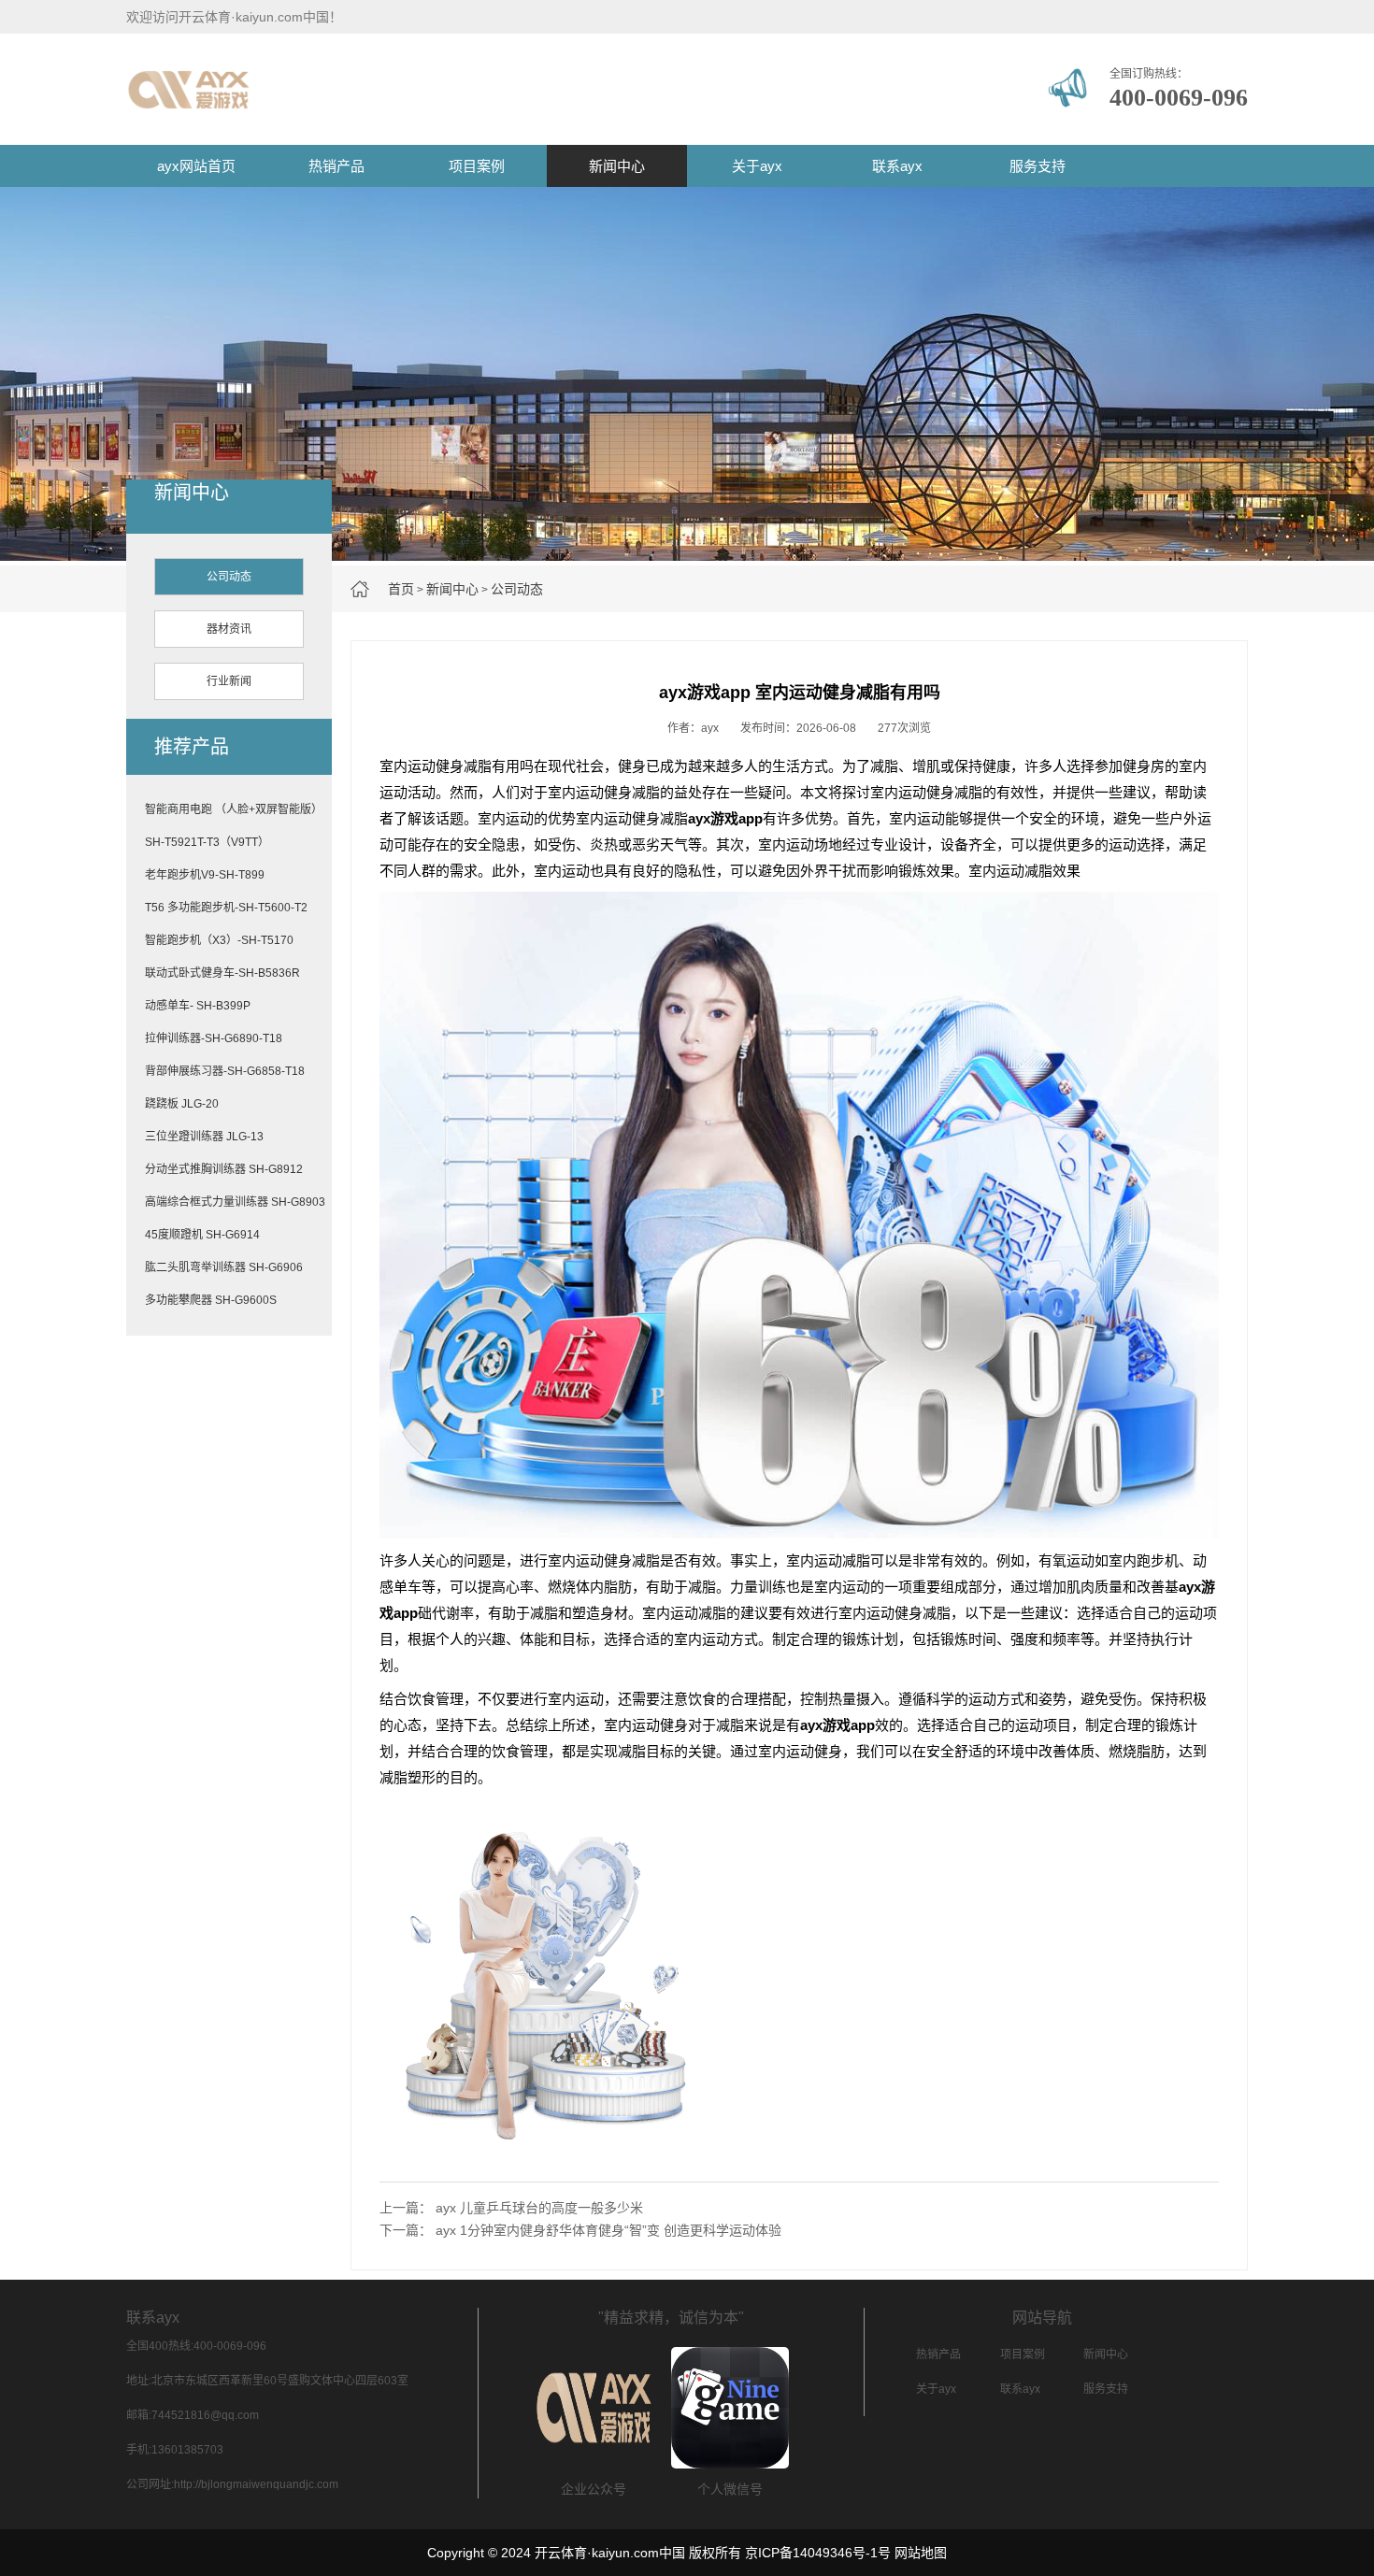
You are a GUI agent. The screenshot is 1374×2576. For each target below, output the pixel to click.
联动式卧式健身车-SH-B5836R (222, 973)
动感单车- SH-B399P (198, 1006)
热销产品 (336, 166)
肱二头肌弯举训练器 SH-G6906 (224, 1267)
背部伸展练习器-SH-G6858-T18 (225, 1071)
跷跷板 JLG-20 (182, 1104)
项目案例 (477, 166)
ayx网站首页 (196, 166)
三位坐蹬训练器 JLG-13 (204, 1137)
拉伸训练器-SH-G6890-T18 (214, 1038)
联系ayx (897, 166)
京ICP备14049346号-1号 (818, 2553)
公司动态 (517, 589)
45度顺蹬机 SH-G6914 (202, 1235)
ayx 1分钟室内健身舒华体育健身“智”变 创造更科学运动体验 (608, 2230)
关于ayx (757, 166)
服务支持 (1038, 166)
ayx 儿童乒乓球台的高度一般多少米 (539, 2208)
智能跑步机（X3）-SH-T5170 (219, 940)
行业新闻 (229, 681)
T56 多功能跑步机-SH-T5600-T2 (226, 908)
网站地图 (921, 2553)
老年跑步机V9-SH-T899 (205, 875)
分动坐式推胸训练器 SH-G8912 (224, 1169)
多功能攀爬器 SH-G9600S (211, 1300)
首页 (401, 589)
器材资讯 (229, 629)
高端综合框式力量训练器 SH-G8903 (235, 1202)
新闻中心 (617, 166)
